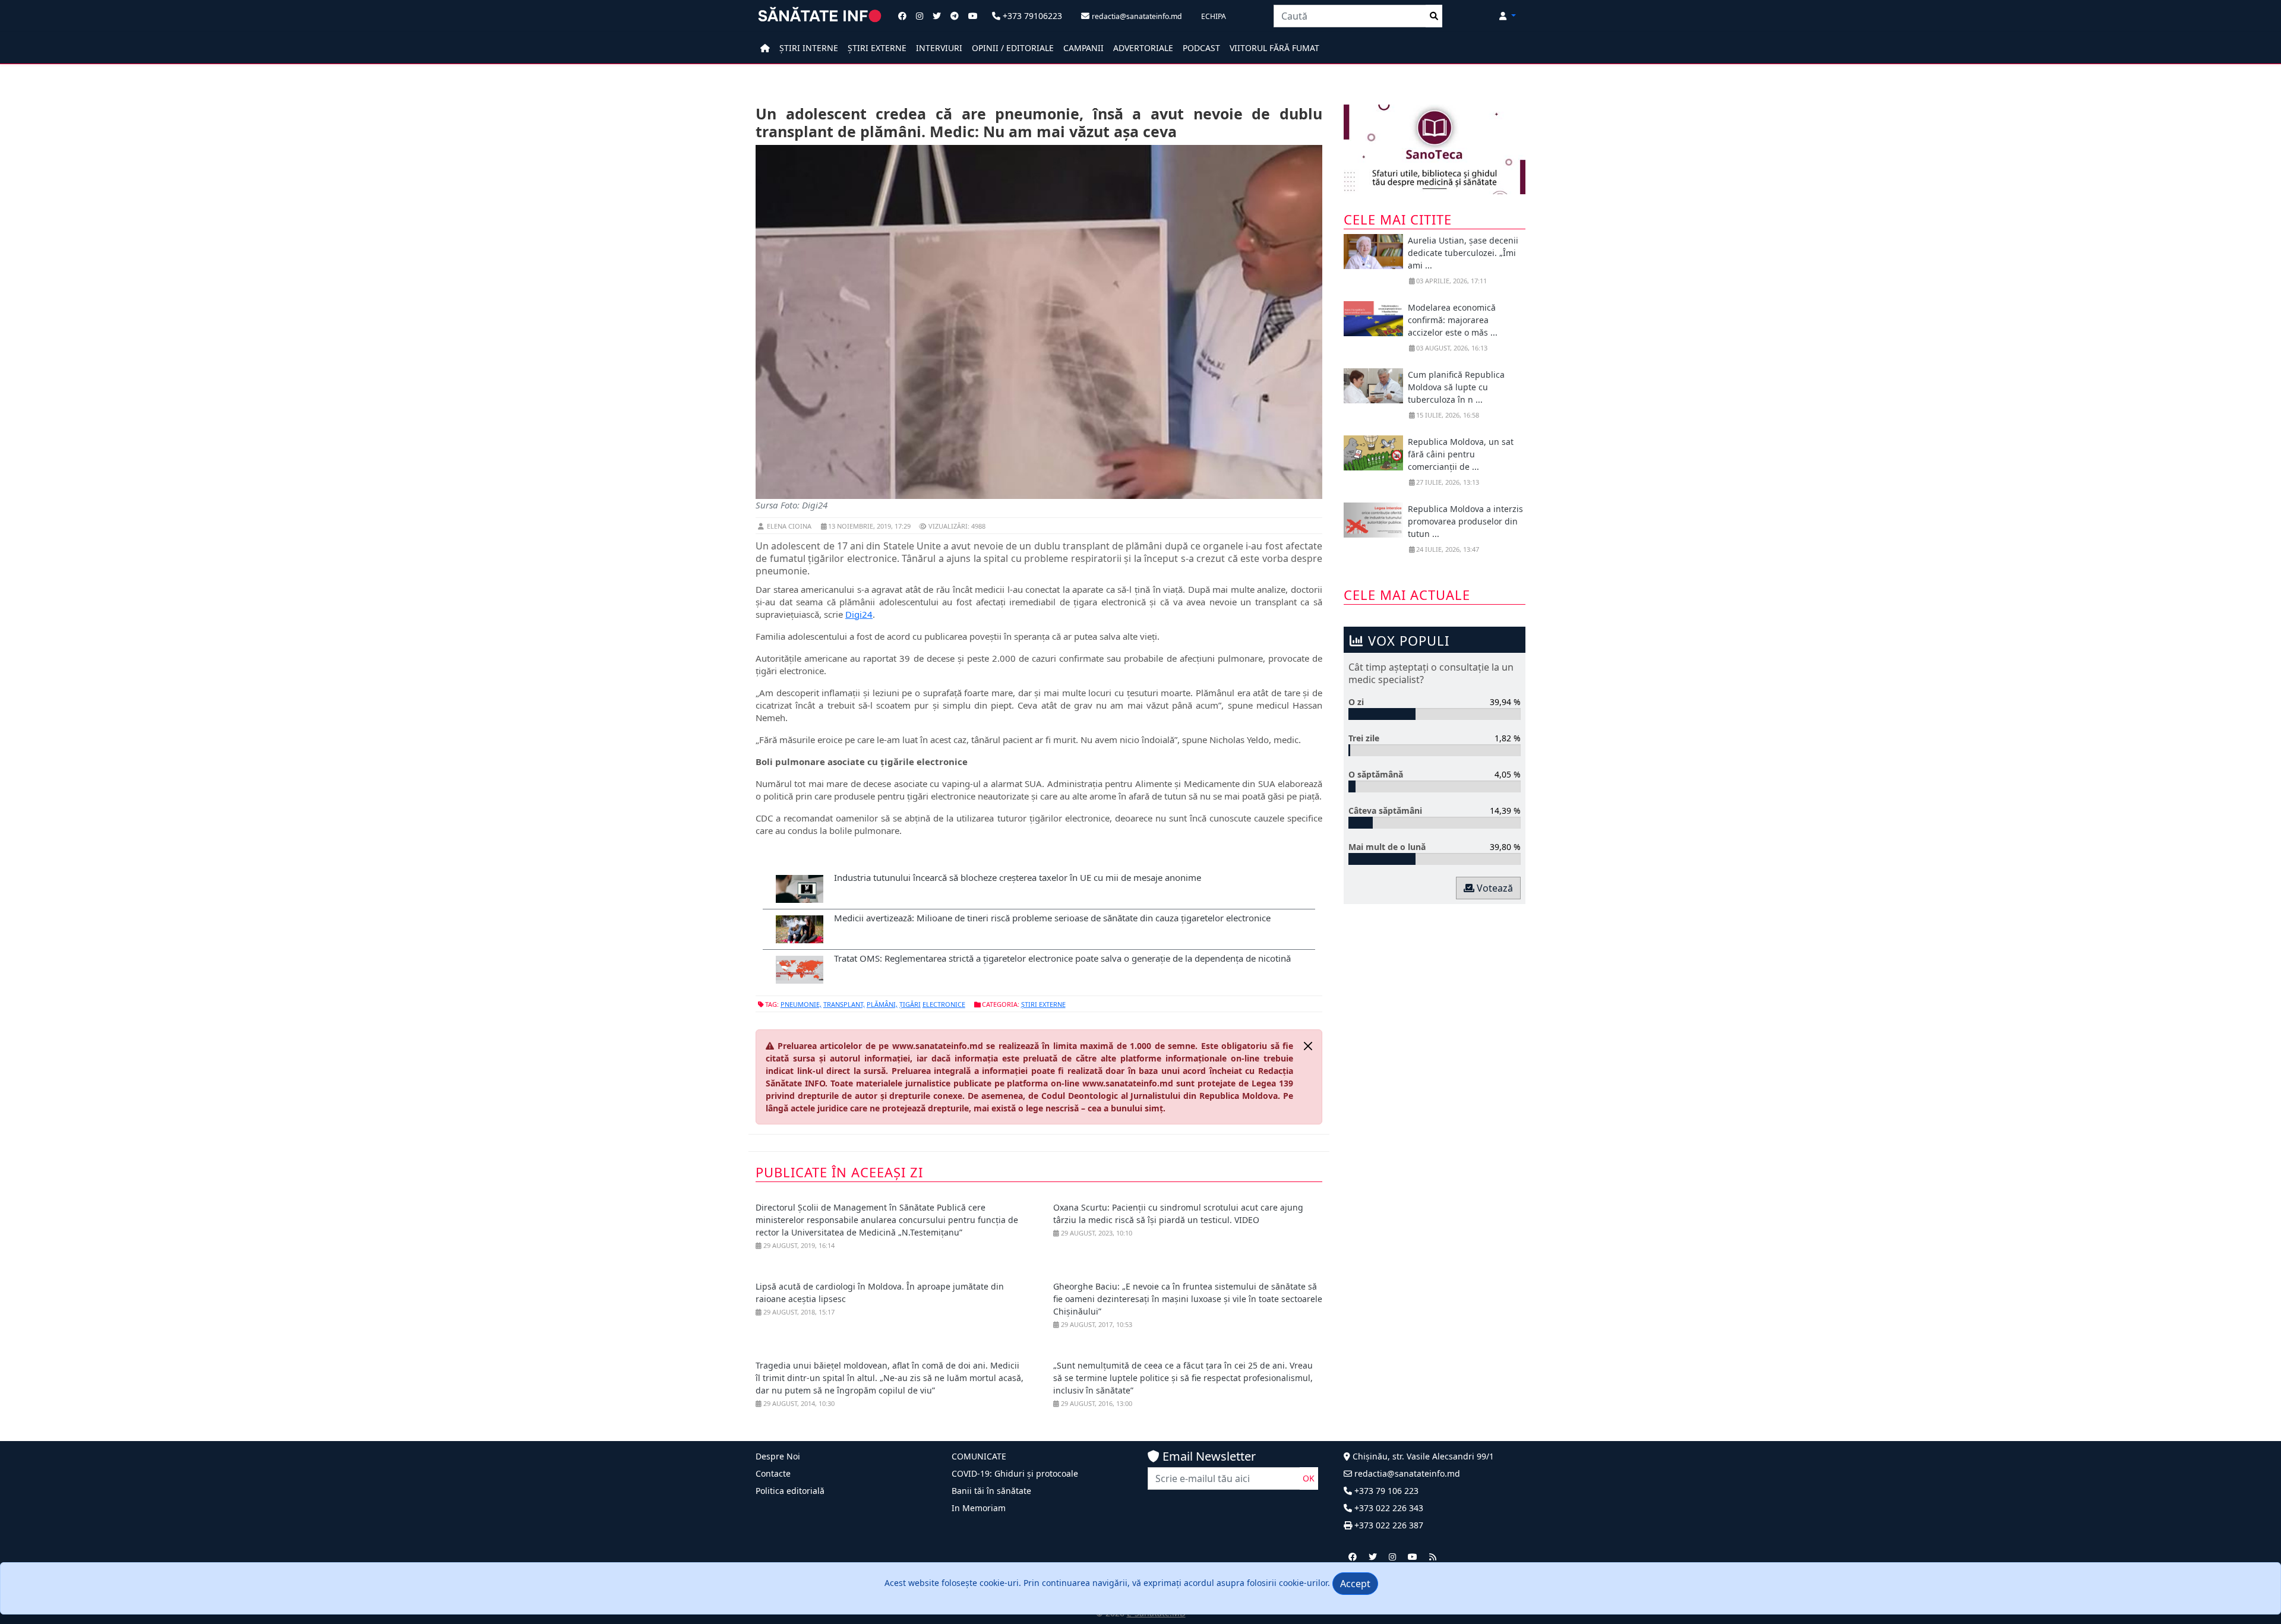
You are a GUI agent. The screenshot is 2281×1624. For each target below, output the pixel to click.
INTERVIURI (939, 48)
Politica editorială (790, 1491)
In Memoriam (979, 1508)
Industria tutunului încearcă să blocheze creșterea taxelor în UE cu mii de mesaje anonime (1018, 877)
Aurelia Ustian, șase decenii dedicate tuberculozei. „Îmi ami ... (1463, 253)
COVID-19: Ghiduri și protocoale (1015, 1473)
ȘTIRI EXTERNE (877, 48)
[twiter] (1373, 1557)
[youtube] (1413, 1557)
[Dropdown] (1508, 16)
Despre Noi (778, 1456)
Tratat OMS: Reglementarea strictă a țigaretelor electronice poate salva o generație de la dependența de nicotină (1062, 958)
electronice (944, 1004)
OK (1309, 1478)
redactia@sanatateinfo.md (1406, 1473)
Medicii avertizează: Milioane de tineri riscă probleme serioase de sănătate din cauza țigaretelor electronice (1052, 918)
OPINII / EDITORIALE (1013, 48)
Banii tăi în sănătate (991, 1491)
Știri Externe (1043, 1004)
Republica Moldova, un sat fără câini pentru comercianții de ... (1461, 454)
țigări (910, 1004)
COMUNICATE (979, 1456)
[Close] (1308, 1046)
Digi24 (859, 614)
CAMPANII (1083, 48)
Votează (1494, 888)
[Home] (765, 48)
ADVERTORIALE (1143, 48)
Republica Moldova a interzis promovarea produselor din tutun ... (1465, 521)
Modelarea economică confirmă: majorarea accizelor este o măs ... (1453, 320)
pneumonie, (801, 1004)
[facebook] (1353, 1557)
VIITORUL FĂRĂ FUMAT (1274, 48)
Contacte (773, 1473)
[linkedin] (1392, 1557)
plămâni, (882, 1004)
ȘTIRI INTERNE (809, 48)
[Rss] (1433, 1557)
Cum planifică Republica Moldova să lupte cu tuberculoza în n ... (1456, 387)
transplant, (844, 1004)
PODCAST (1201, 48)
